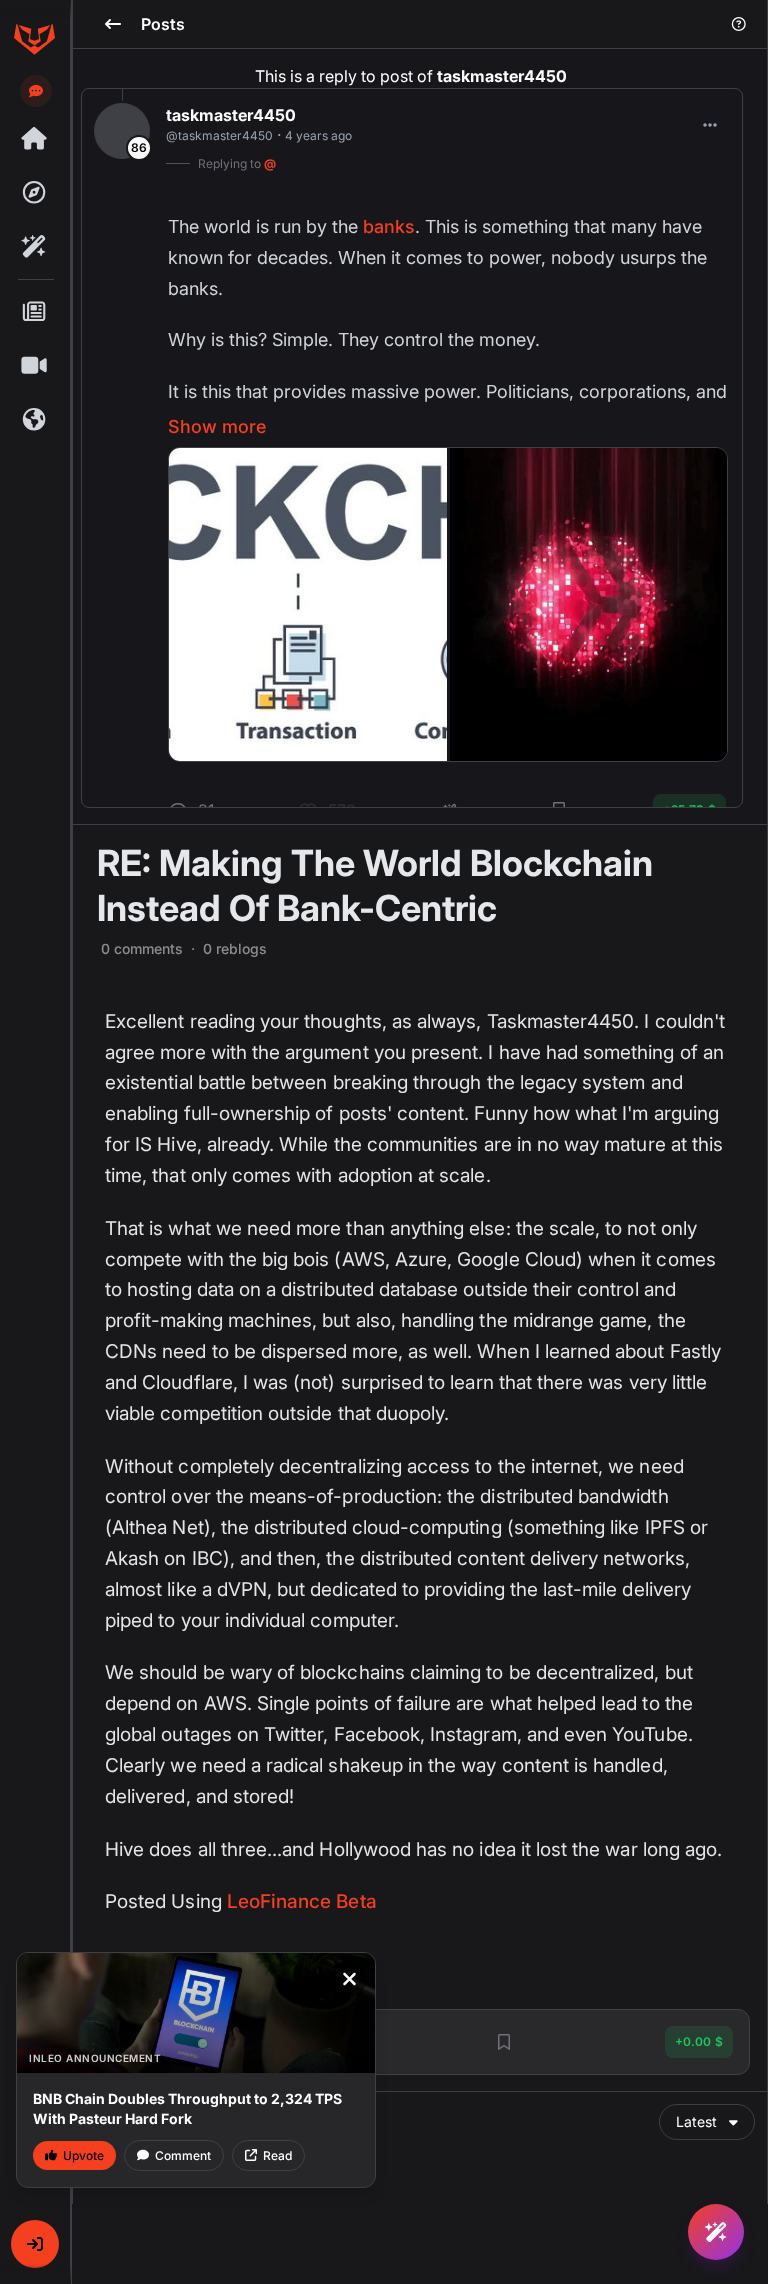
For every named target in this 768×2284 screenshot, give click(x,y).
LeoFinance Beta (302, 1901)
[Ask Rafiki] (716, 2232)
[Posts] (34, 312)
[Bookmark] (504, 2042)
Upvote (83, 2155)
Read (277, 2155)
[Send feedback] (36, 91)
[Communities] (34, 420)
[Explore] (34, 193)
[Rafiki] (34, 247)
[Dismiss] (349, 1979)
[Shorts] (34, 366)
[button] (35, 2244)
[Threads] (34, 139)
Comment (183, 2155)
